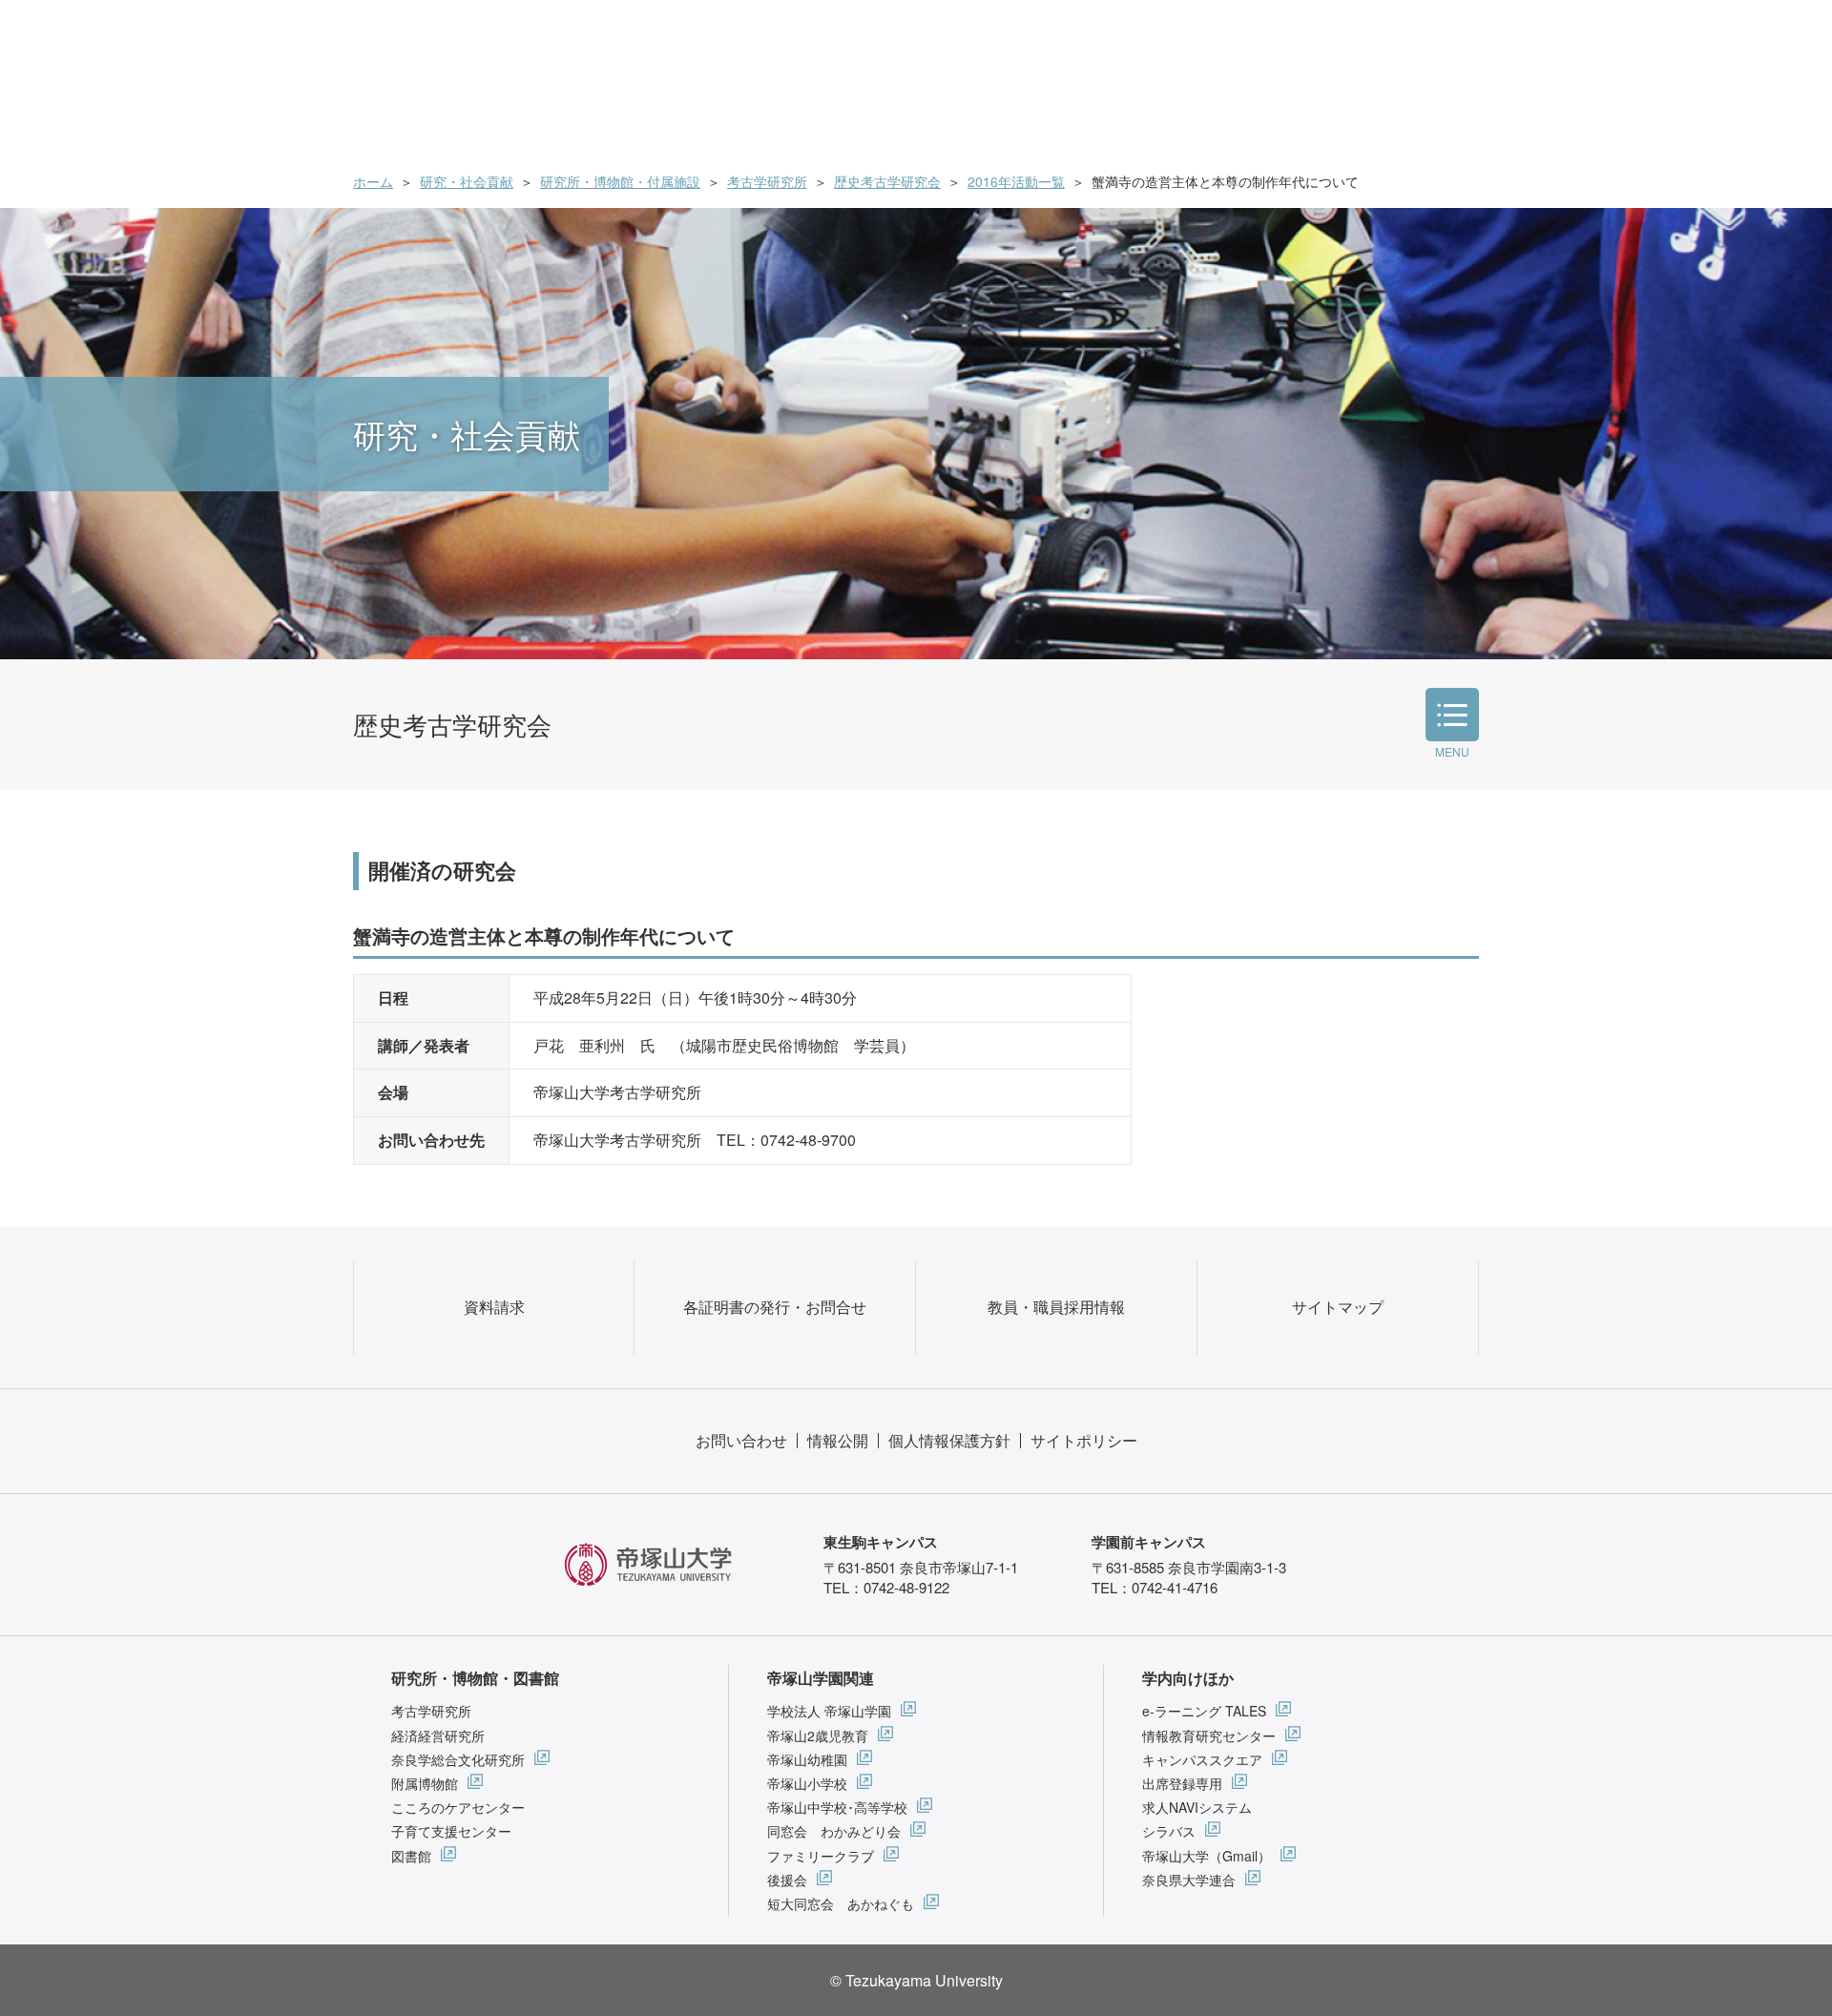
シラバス (1169, 1831)
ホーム (373, 181)
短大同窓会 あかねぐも (841, 1903)
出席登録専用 (1182, 1783)
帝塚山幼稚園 (807, 1759)
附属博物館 (425, 1783)
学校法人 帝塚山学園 (829, 1711)
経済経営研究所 (438, 1735)
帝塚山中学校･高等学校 (837, 1807)
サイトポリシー (1084, 1440)
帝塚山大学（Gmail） (1207, 1856)
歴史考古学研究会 (887, 181)
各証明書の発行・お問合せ (775, 1307)
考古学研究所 (767, 181)
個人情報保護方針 (949, 1440)
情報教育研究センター (1209, 1735)
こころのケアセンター (458, 1807)
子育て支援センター (451, 1831)
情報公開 (838, 1440)
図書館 (411, 1856)
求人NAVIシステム (1197, 1807)
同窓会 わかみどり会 (834, 1831)
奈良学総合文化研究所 (458, 1759)
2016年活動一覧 (1016, 181)
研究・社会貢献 (467, 181)
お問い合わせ (741, 1440)
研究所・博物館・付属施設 (620, 181)
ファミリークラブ (821, 1856)
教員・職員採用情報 (1056, 1307)
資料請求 (494, 1307)
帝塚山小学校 (807, 1783)
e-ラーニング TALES (1204, 1711)
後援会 (787, 1880)
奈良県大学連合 (1189, 1880)
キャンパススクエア (1202, 1759)
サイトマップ (1338, 1307)
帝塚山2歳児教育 (818, 1735)
